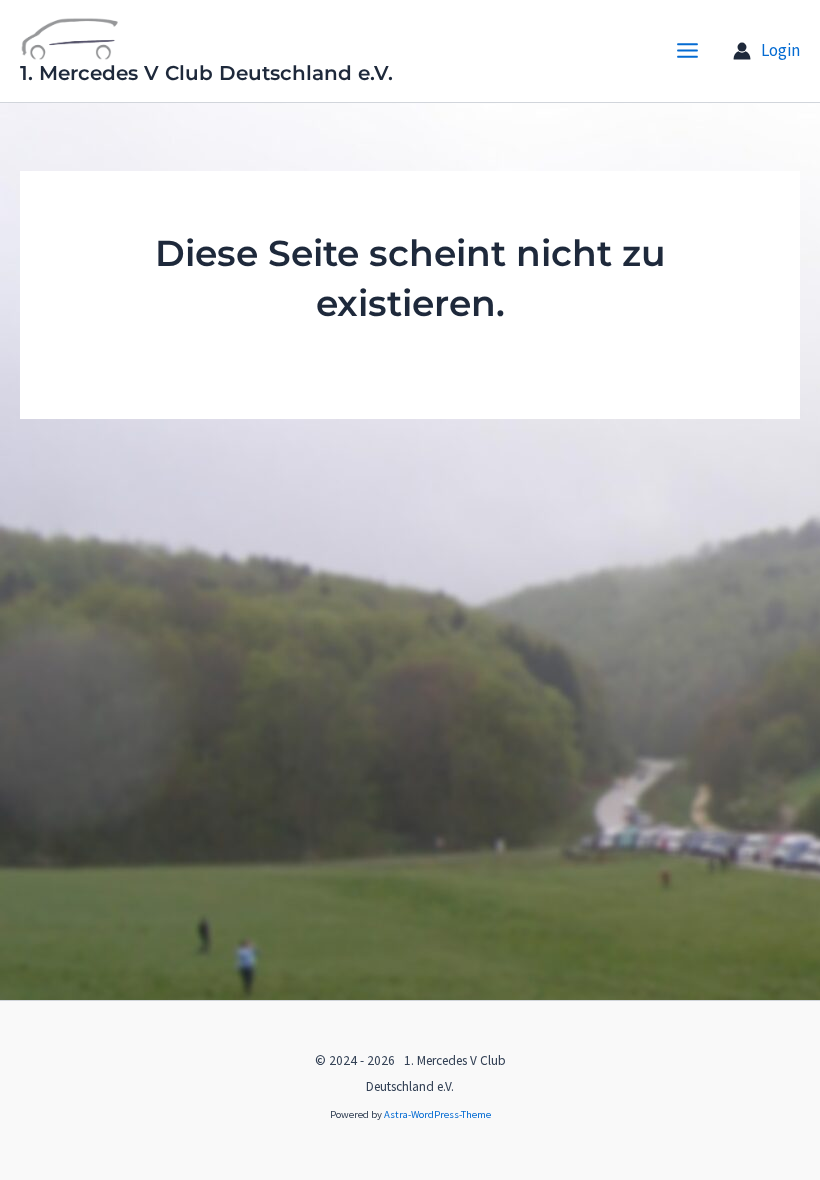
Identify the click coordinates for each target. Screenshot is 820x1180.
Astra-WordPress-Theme (437, 1114)
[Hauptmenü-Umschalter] (688, 51)
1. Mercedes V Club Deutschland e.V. (206, 73)
